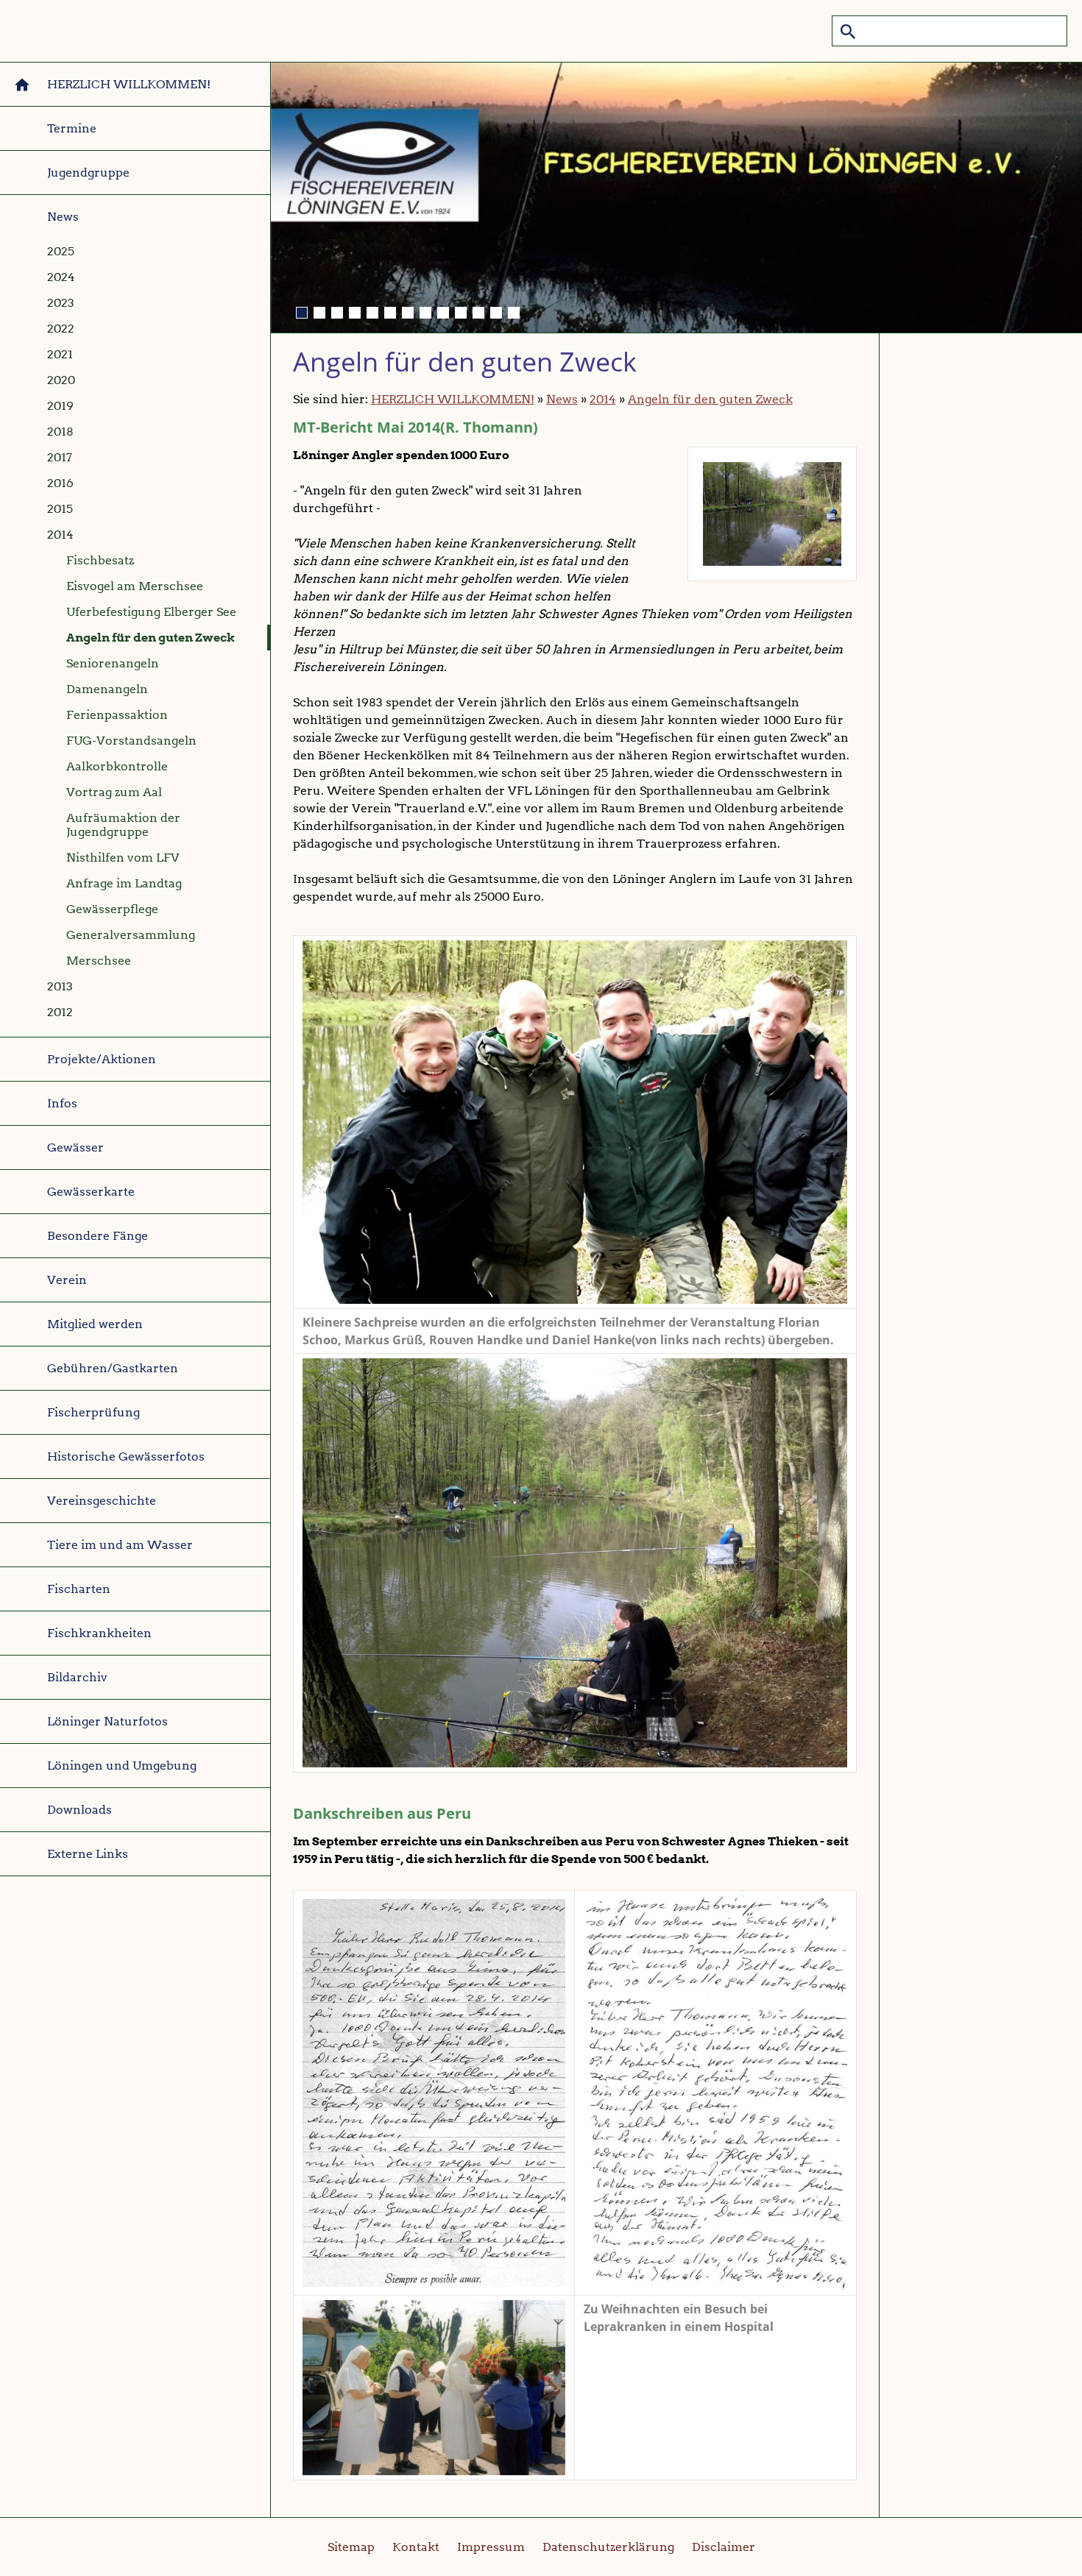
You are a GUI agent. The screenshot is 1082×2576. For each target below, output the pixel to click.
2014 (603, 399)
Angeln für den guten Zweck (710, 399)
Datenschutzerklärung (608, 2547)
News (562, 399)
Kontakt (416, 2547)
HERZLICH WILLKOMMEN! (453, 399)
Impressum (491, 2547)
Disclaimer (724, 2547)
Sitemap (351, 2547)
